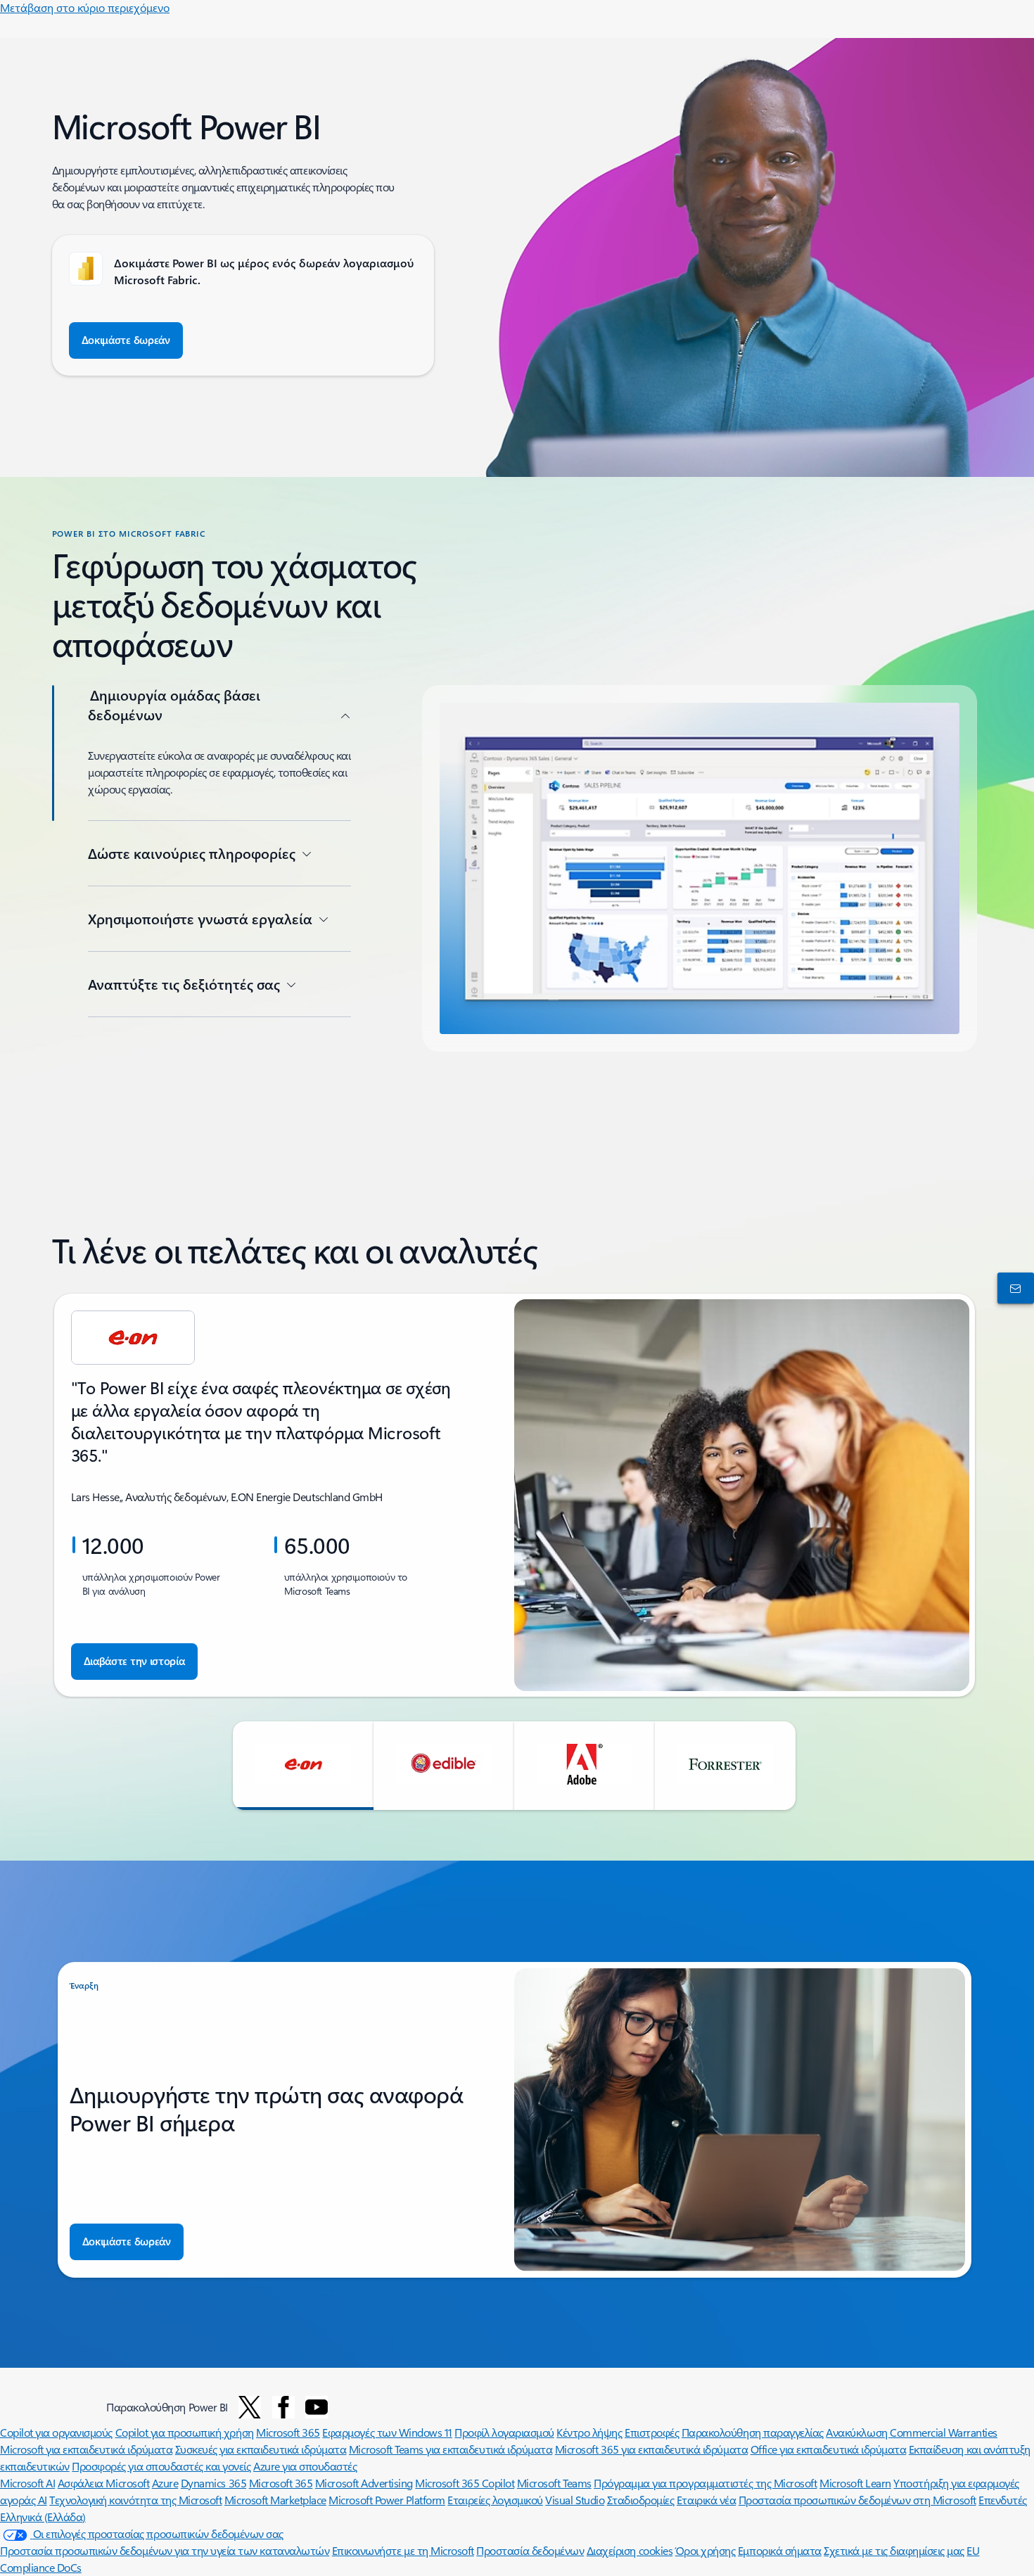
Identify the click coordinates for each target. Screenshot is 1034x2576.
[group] (515, 1495)
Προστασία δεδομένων (530, 2550)
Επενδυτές (1003, 2500)
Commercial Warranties (944, 2432)
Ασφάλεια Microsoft (103, 2483)
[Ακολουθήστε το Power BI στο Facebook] (283, 2407)
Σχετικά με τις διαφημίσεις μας (894, 2550)
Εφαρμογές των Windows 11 (387, 2432)
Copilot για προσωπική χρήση (185, 2432)
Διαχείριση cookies (630, 2550)
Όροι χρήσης (706, 2550)
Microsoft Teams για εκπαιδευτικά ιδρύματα (451, 2449)
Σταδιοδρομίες (641, 2500)
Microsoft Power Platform (387, 2500)
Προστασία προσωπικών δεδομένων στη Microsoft (857, 2500)
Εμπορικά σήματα (780, 2550)
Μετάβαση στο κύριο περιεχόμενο (85, 7)
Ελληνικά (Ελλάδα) (43, 2517)
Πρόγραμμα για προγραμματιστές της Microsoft (705, 2483)
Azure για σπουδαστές (305, 2466)
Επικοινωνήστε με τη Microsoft (403, 2550)
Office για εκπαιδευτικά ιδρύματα (829, 2449)
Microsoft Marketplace (275, 2500)
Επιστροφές (652, 2432)
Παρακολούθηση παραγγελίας (753, 2432)
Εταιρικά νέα (706, 2500)
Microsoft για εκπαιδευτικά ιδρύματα (86, 2449)
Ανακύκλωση (858, 2432)
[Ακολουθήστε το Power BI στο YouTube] (317, 2407)
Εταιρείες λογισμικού (495, 2500)
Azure (165, 2483)
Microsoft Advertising (364, 2483)
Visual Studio (575, 2500)
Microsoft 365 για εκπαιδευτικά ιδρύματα (651, 2449)
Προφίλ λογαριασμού (504, 2432)
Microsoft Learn (855, 2483)
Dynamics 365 (213, 2483)
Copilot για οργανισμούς (56, 2432)
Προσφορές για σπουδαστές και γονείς (161, 2466)
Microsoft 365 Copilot (465, 2483)
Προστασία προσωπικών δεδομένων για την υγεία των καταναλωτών (165, 2550)
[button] (303, 1766)
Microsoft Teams (554, 2483)
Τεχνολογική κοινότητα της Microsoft (135, 2500)
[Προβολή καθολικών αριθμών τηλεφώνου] (1013, 1288)
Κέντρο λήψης (589, 2432)
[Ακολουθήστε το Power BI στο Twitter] (250, 2407)
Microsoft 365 (288, 2432)
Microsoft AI (27, 2483)
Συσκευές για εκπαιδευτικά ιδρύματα (261, 2449)
